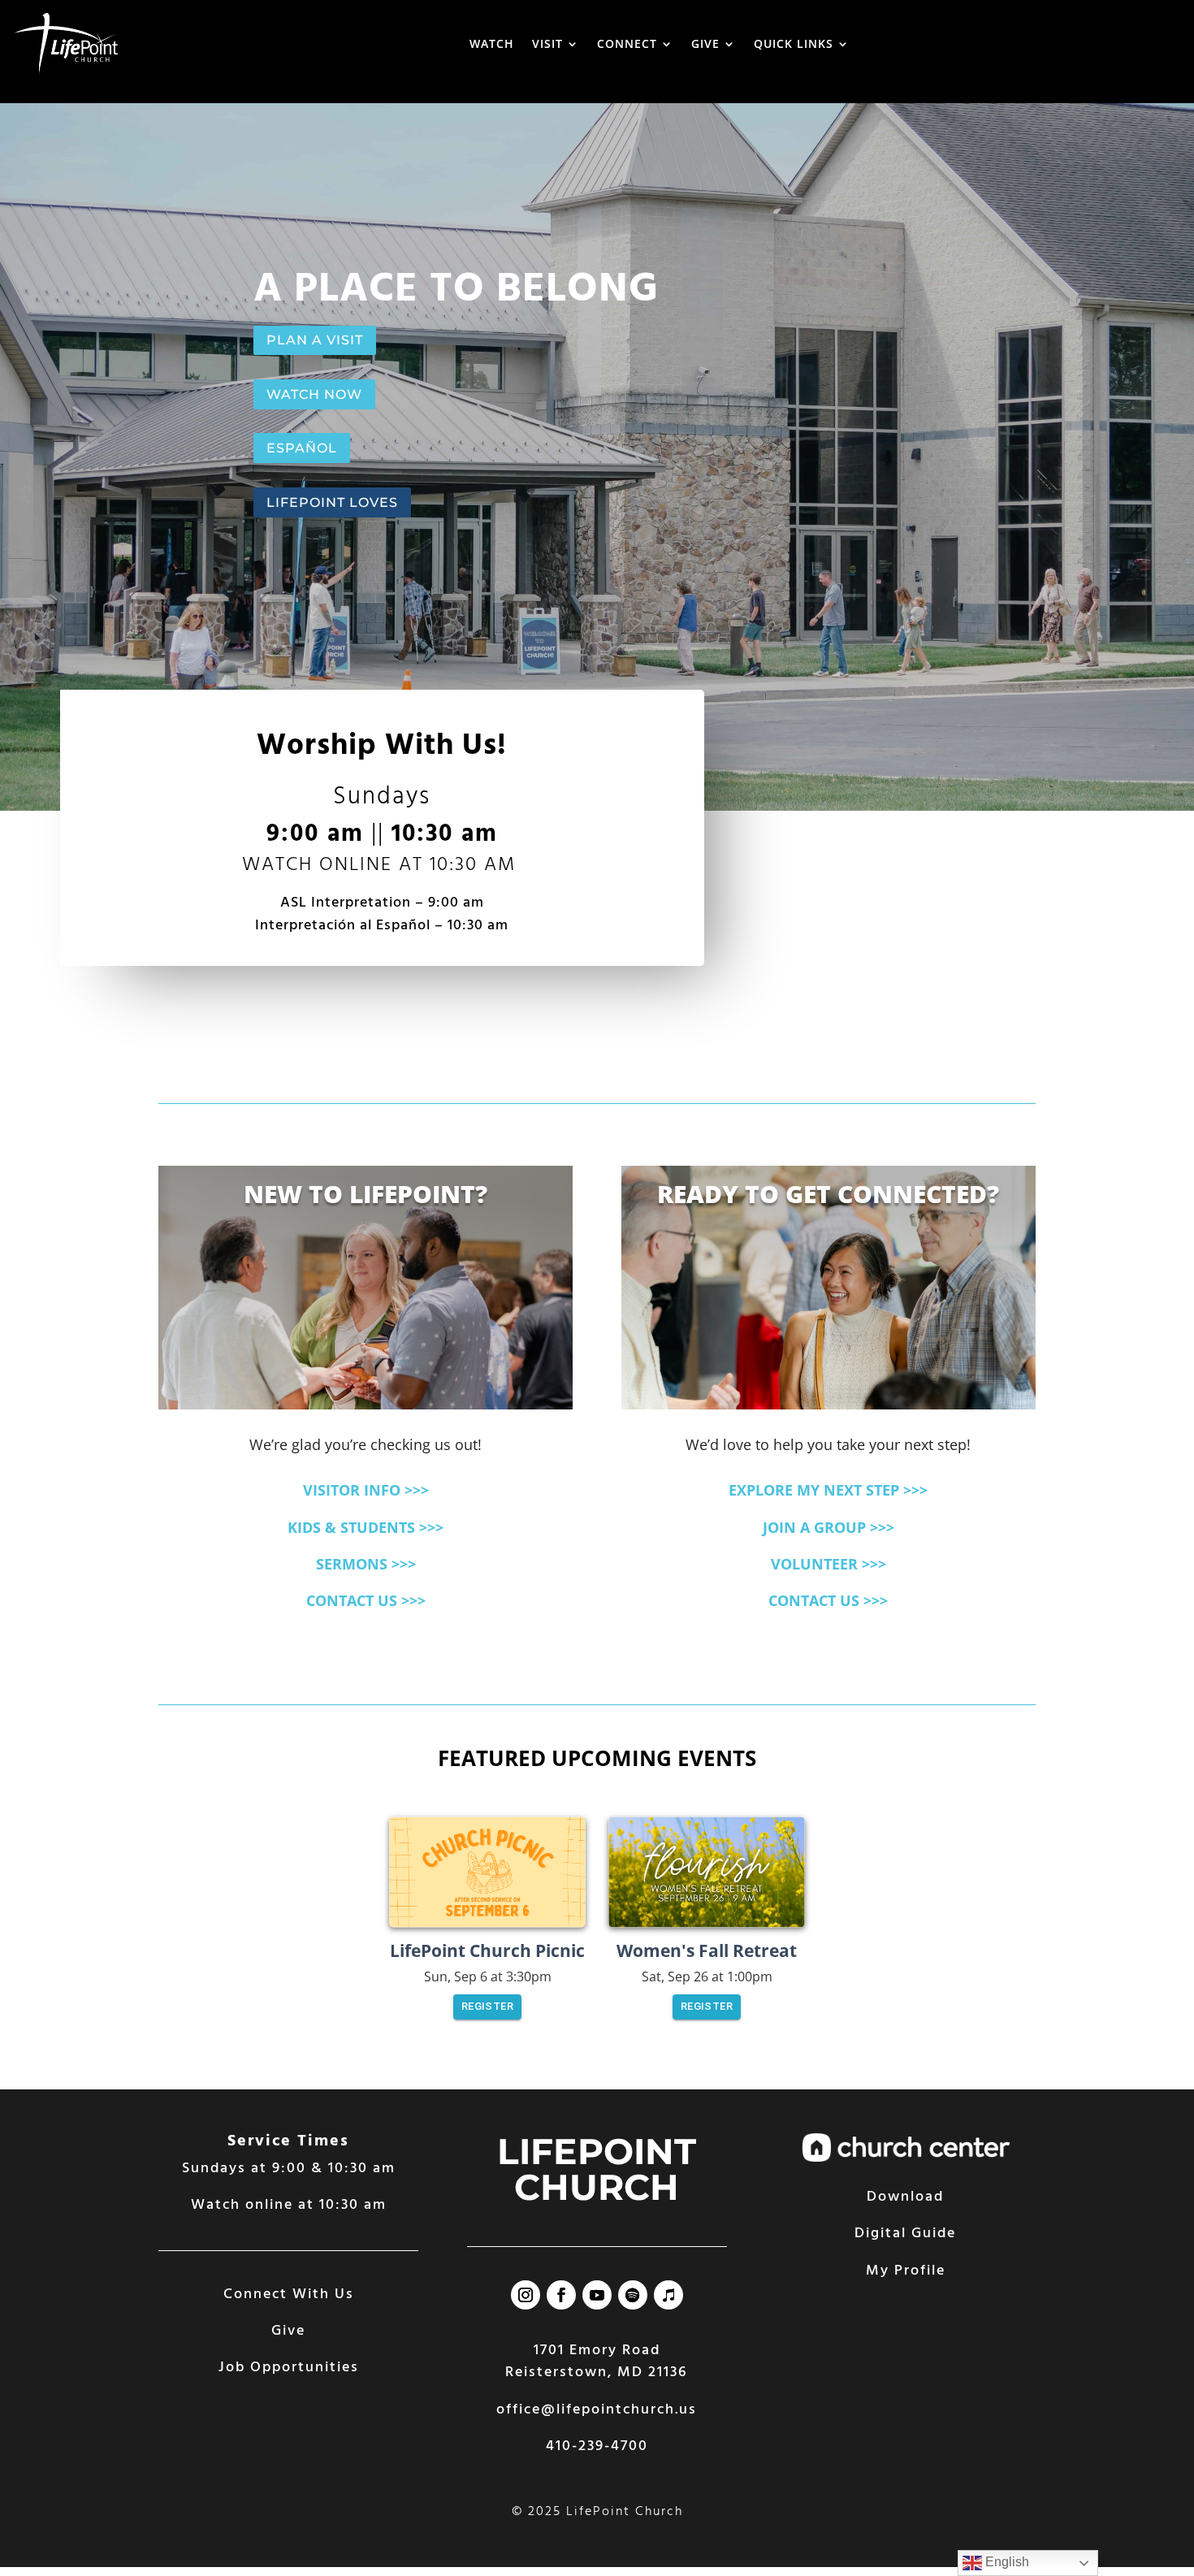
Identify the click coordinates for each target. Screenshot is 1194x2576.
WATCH (492, 43)
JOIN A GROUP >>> (828, 1527)
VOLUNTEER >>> (828, 1564)
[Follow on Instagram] (526, 2295)
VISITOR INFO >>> (366, 1490)
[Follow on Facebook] (561, 2295)
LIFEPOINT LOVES (332, 502)
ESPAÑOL (302, 448)
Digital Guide (905, 2234)
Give (288, 2331)
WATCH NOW (314, 394)
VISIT (547, 43)
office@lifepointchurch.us (597, 2410)
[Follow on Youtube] (597, 2295)
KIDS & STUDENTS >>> (366, 1527)
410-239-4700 (597, 2446)
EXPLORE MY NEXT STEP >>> (828, 1490)
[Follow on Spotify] (633, 2295)
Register (487, 2006)
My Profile (906, 2271)
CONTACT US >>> (366, 1600)
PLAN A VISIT (315, 340)
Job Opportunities (289, 2368)
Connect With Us (289, 2295)
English (1006, 2562)
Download (905, 2197)
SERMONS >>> (366, 1564)
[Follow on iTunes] (668, 2295)
